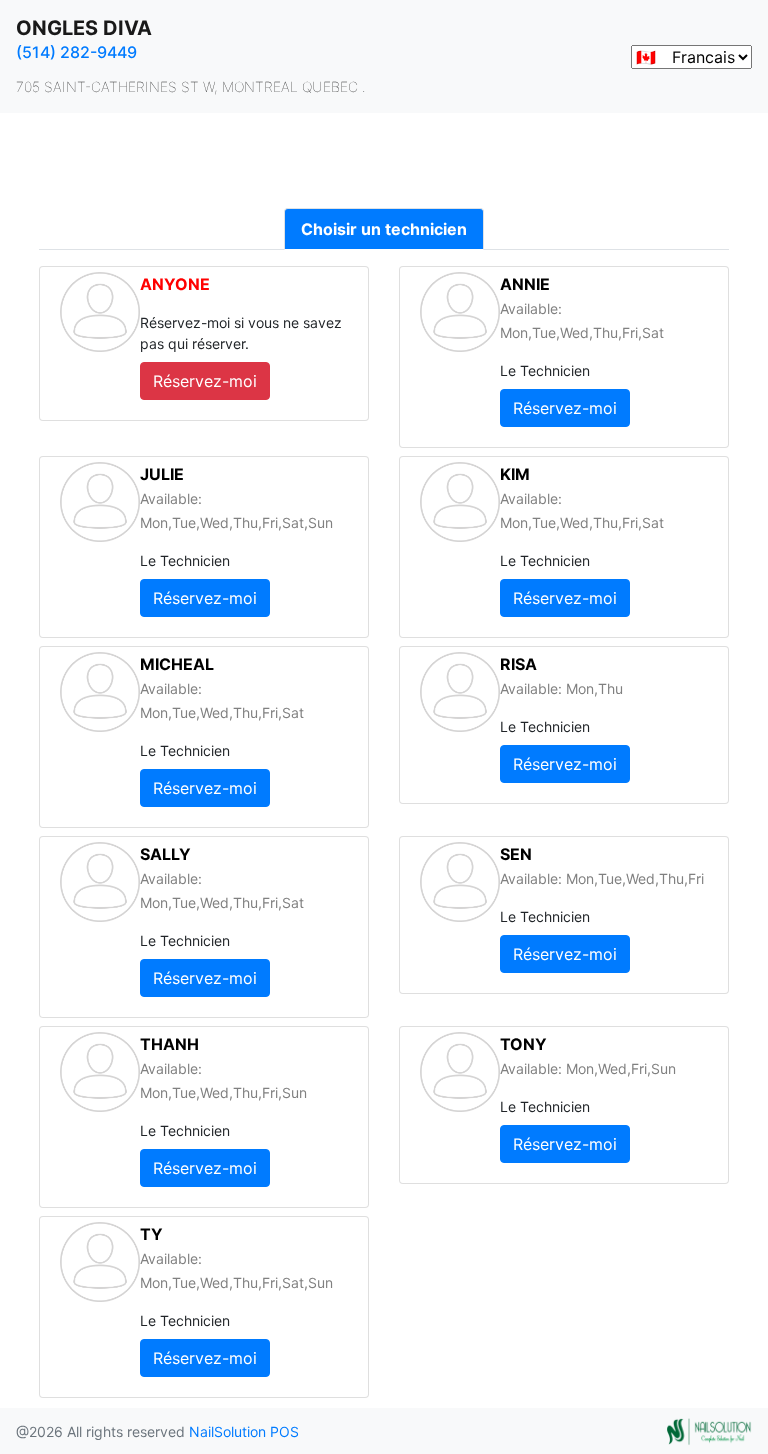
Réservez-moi (205, 381)
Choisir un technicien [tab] (384, 229)
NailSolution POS (244, 1431)
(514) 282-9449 (76, 52)
